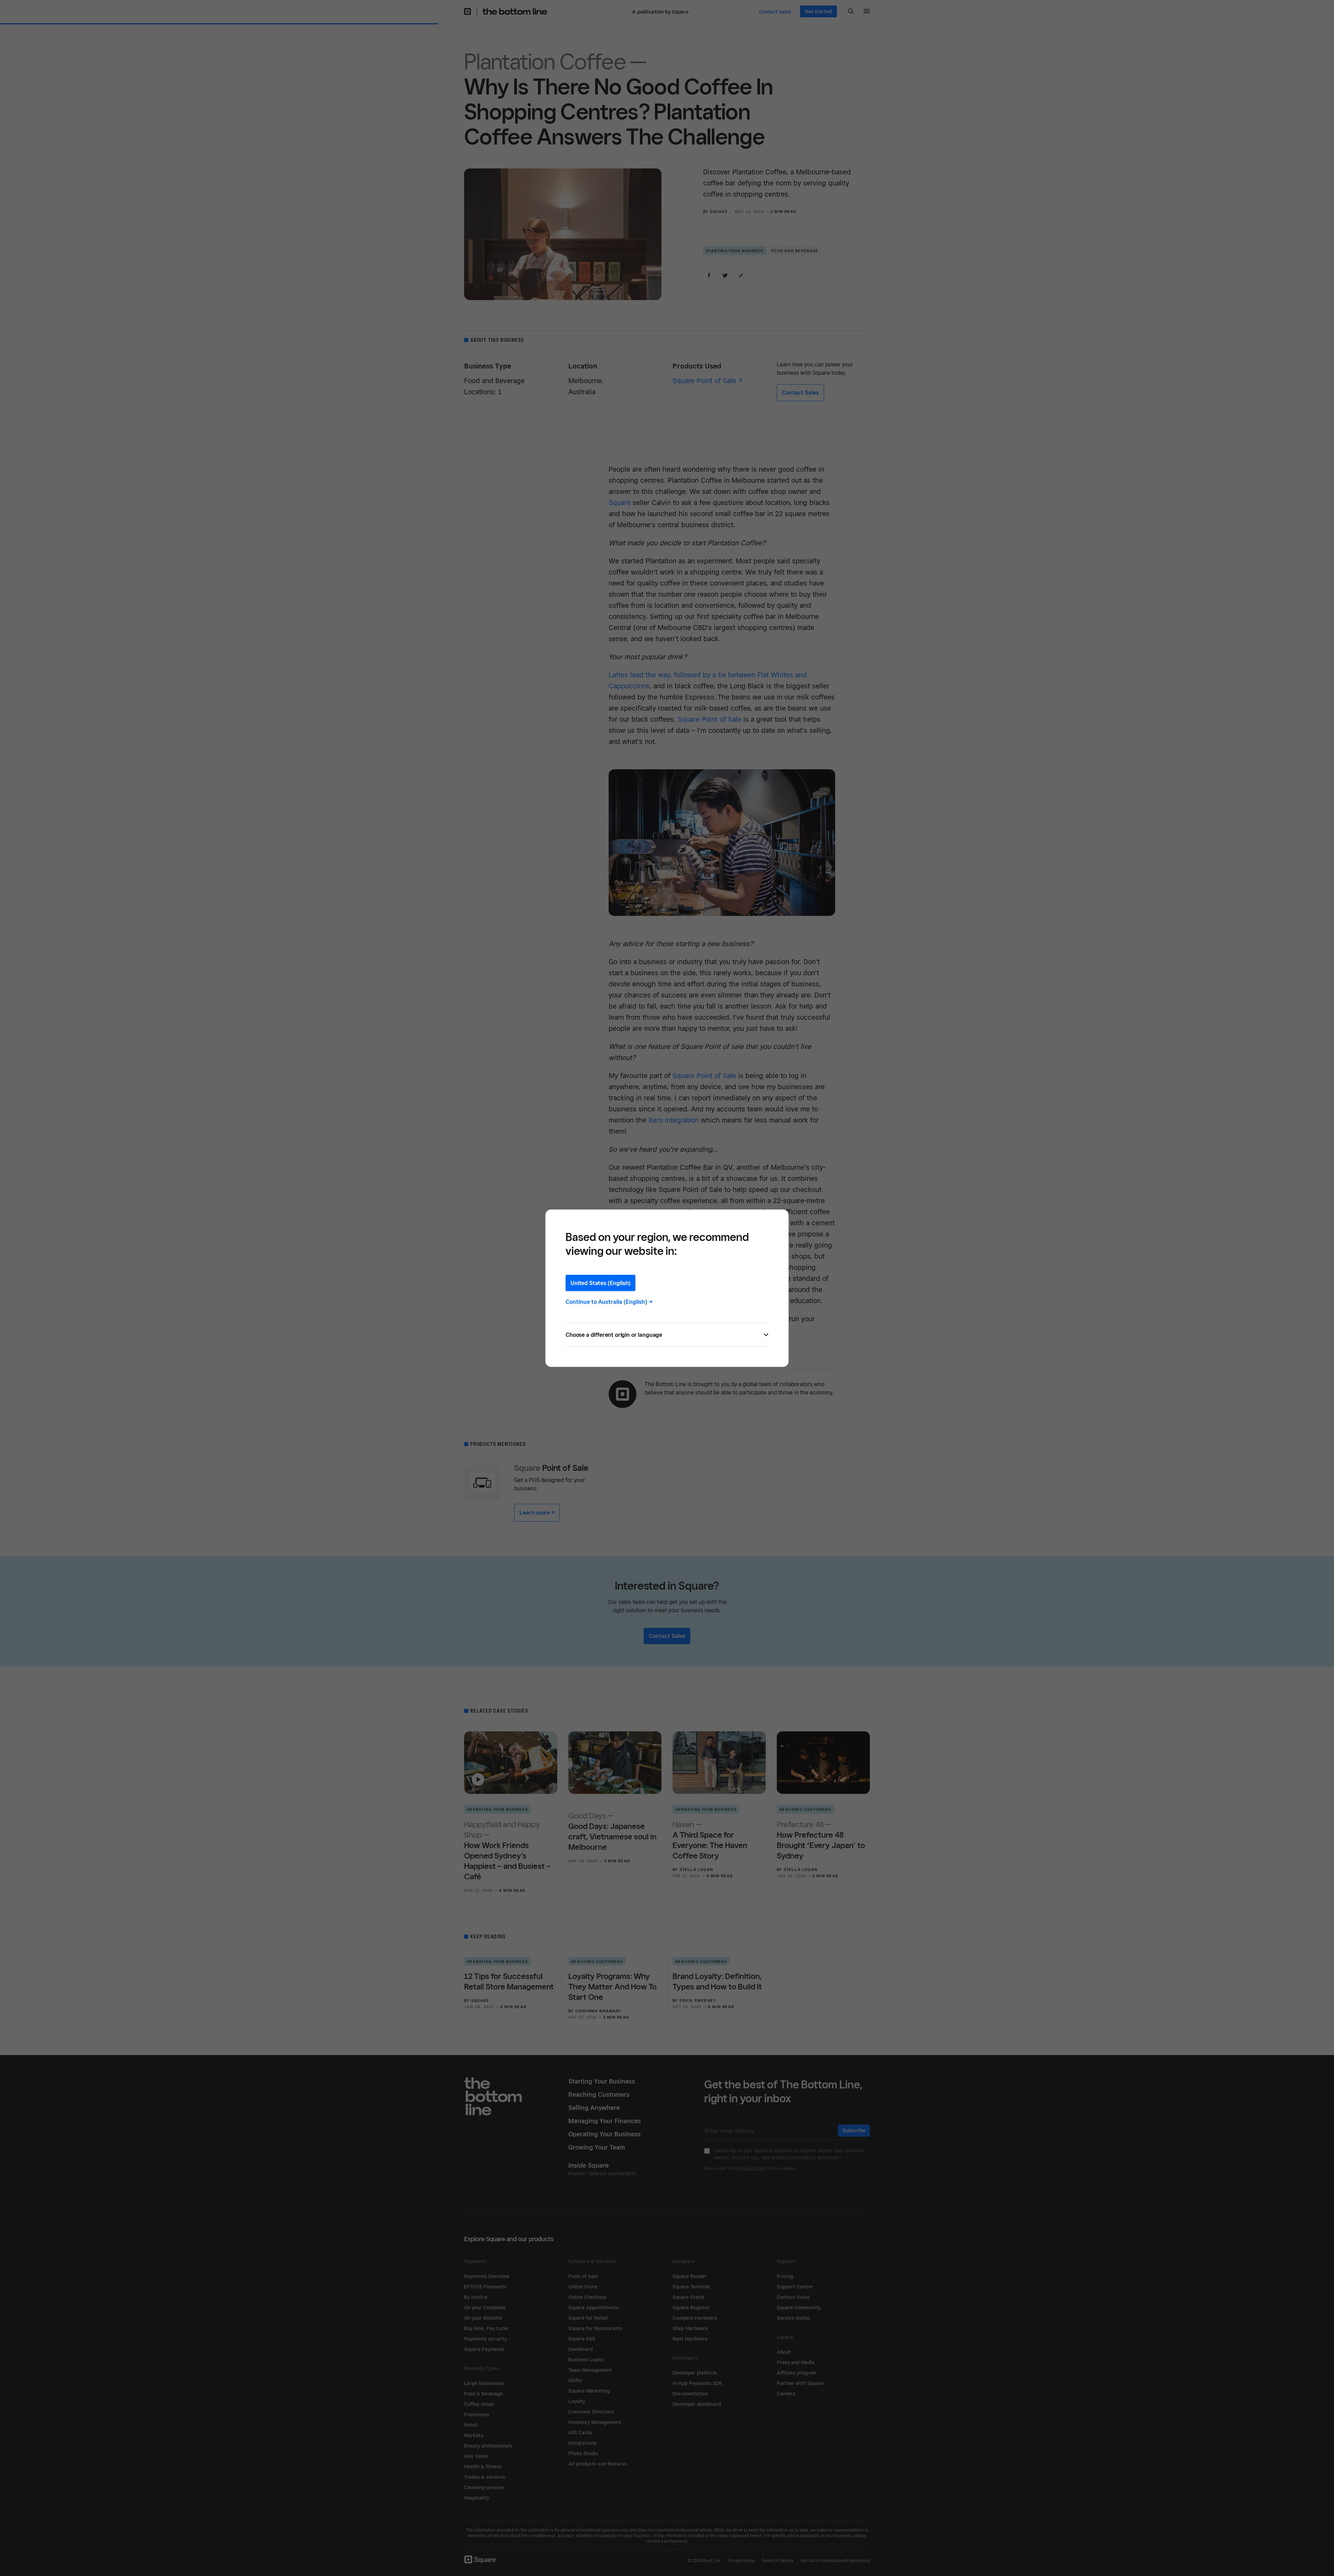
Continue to (609, 1302)
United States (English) (600, 1283)
